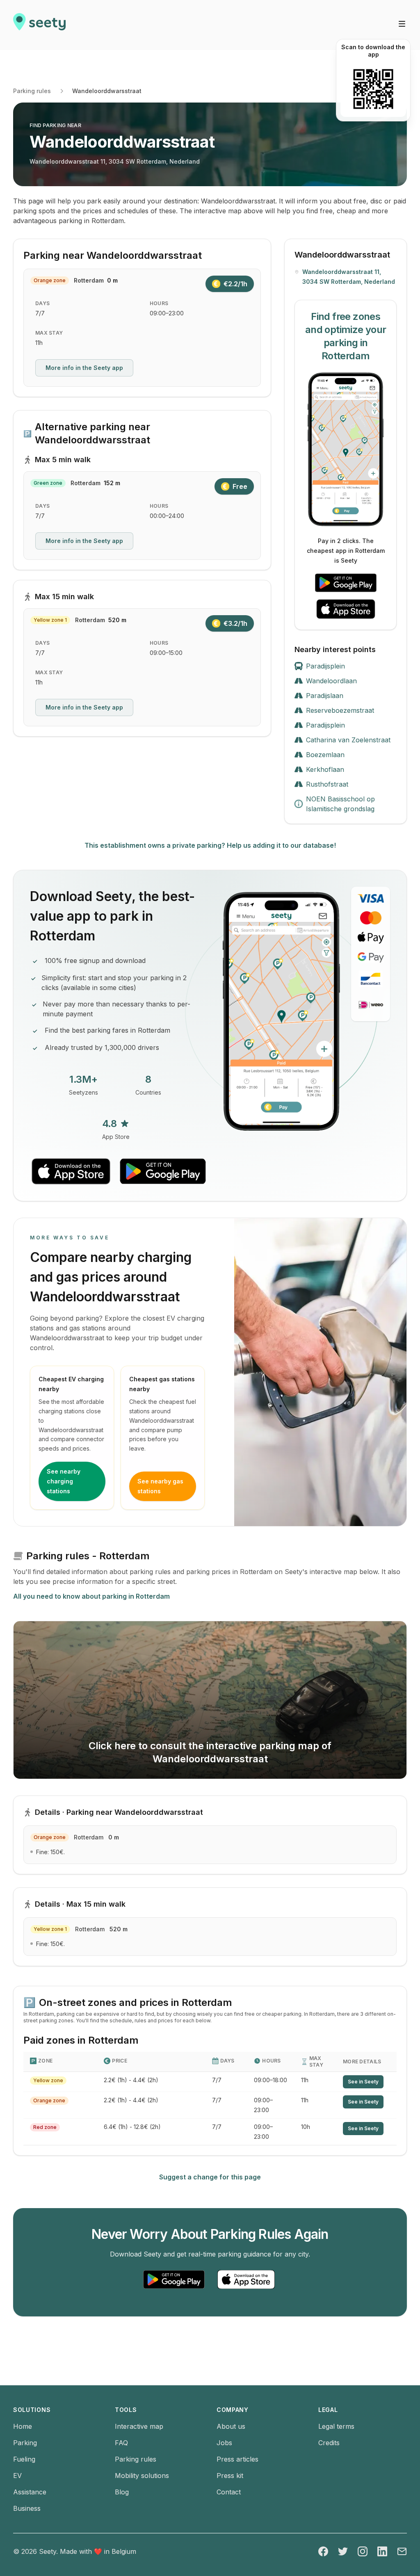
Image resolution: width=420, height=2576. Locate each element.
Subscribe (169, 1243)
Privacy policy (109, 1270)
